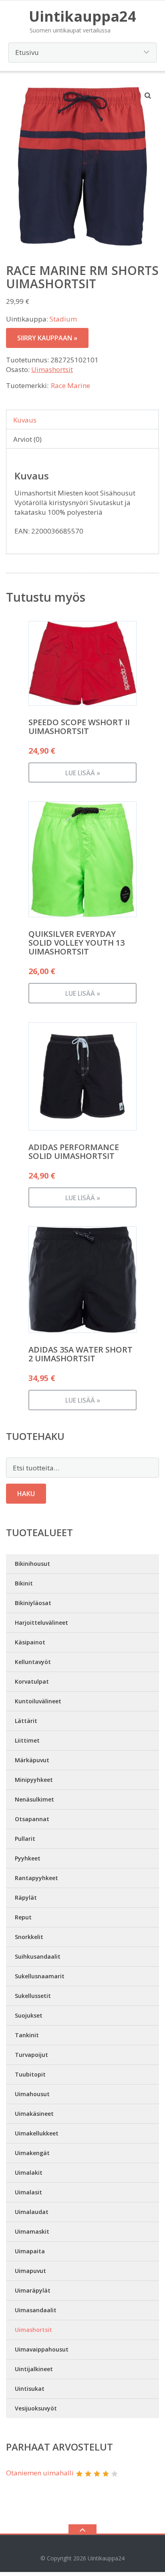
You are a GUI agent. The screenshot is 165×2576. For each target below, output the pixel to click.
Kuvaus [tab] (25, 420)
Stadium (63, 319)
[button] (148, 95)
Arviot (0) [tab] (27, 439)
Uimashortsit (52, 369)
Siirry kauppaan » (47, 338)
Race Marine (70, 385)
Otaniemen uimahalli (40, 2473)
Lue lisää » (83, 773)
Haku (26, 1494)
